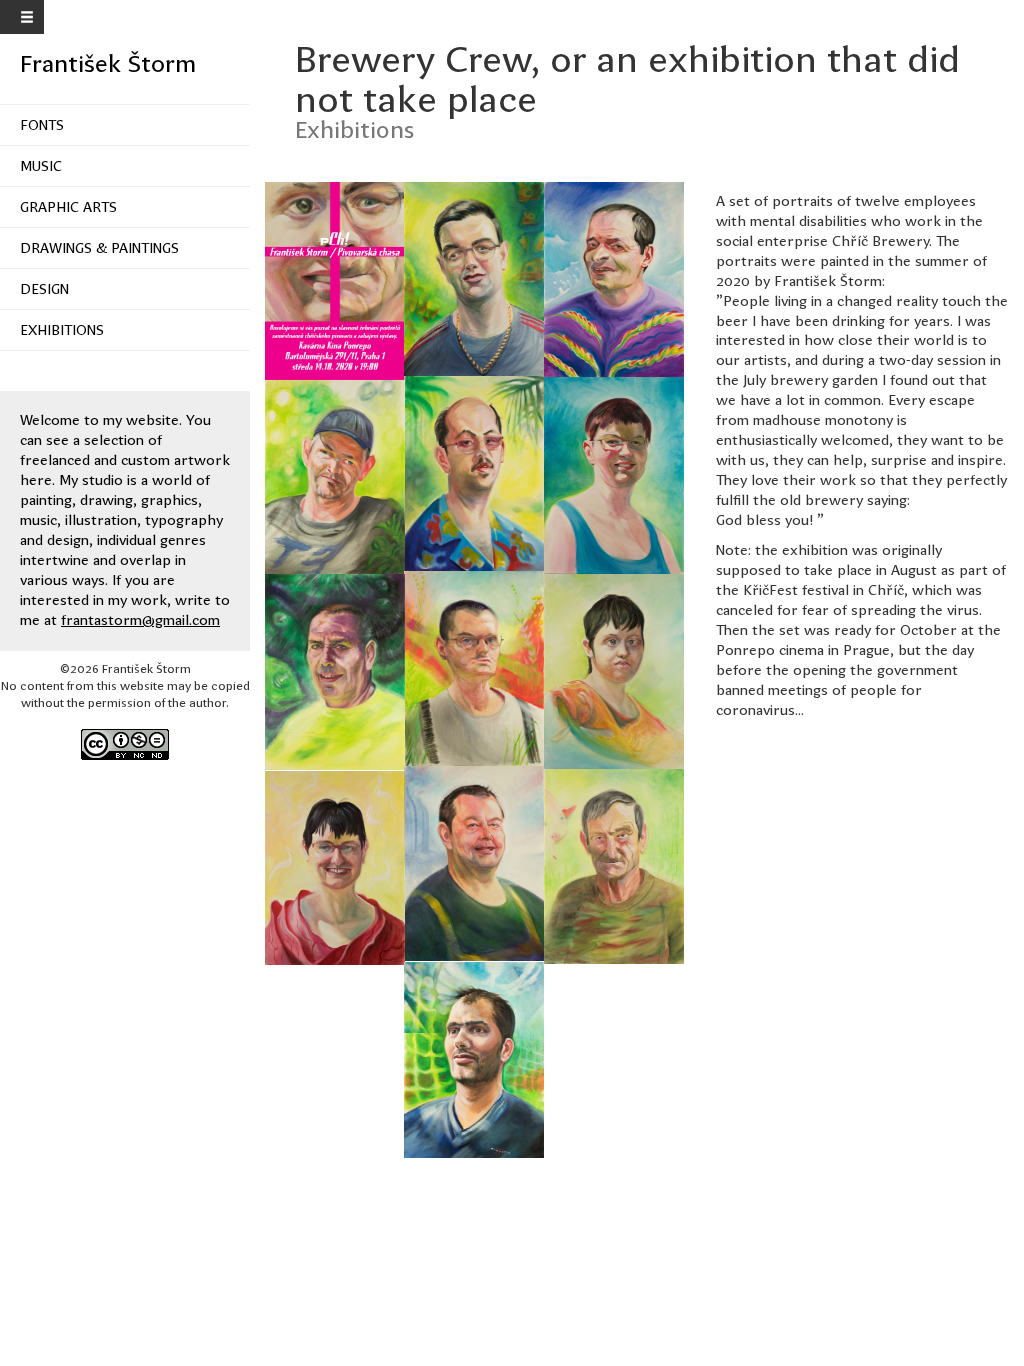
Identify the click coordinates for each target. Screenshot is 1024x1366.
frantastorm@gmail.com (140, 620)
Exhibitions (62, 330)
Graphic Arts (68, 207)
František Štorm (108, 64)
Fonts (42, 125)
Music (41, 166)
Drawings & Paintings (99, 248)
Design (44, 289)
